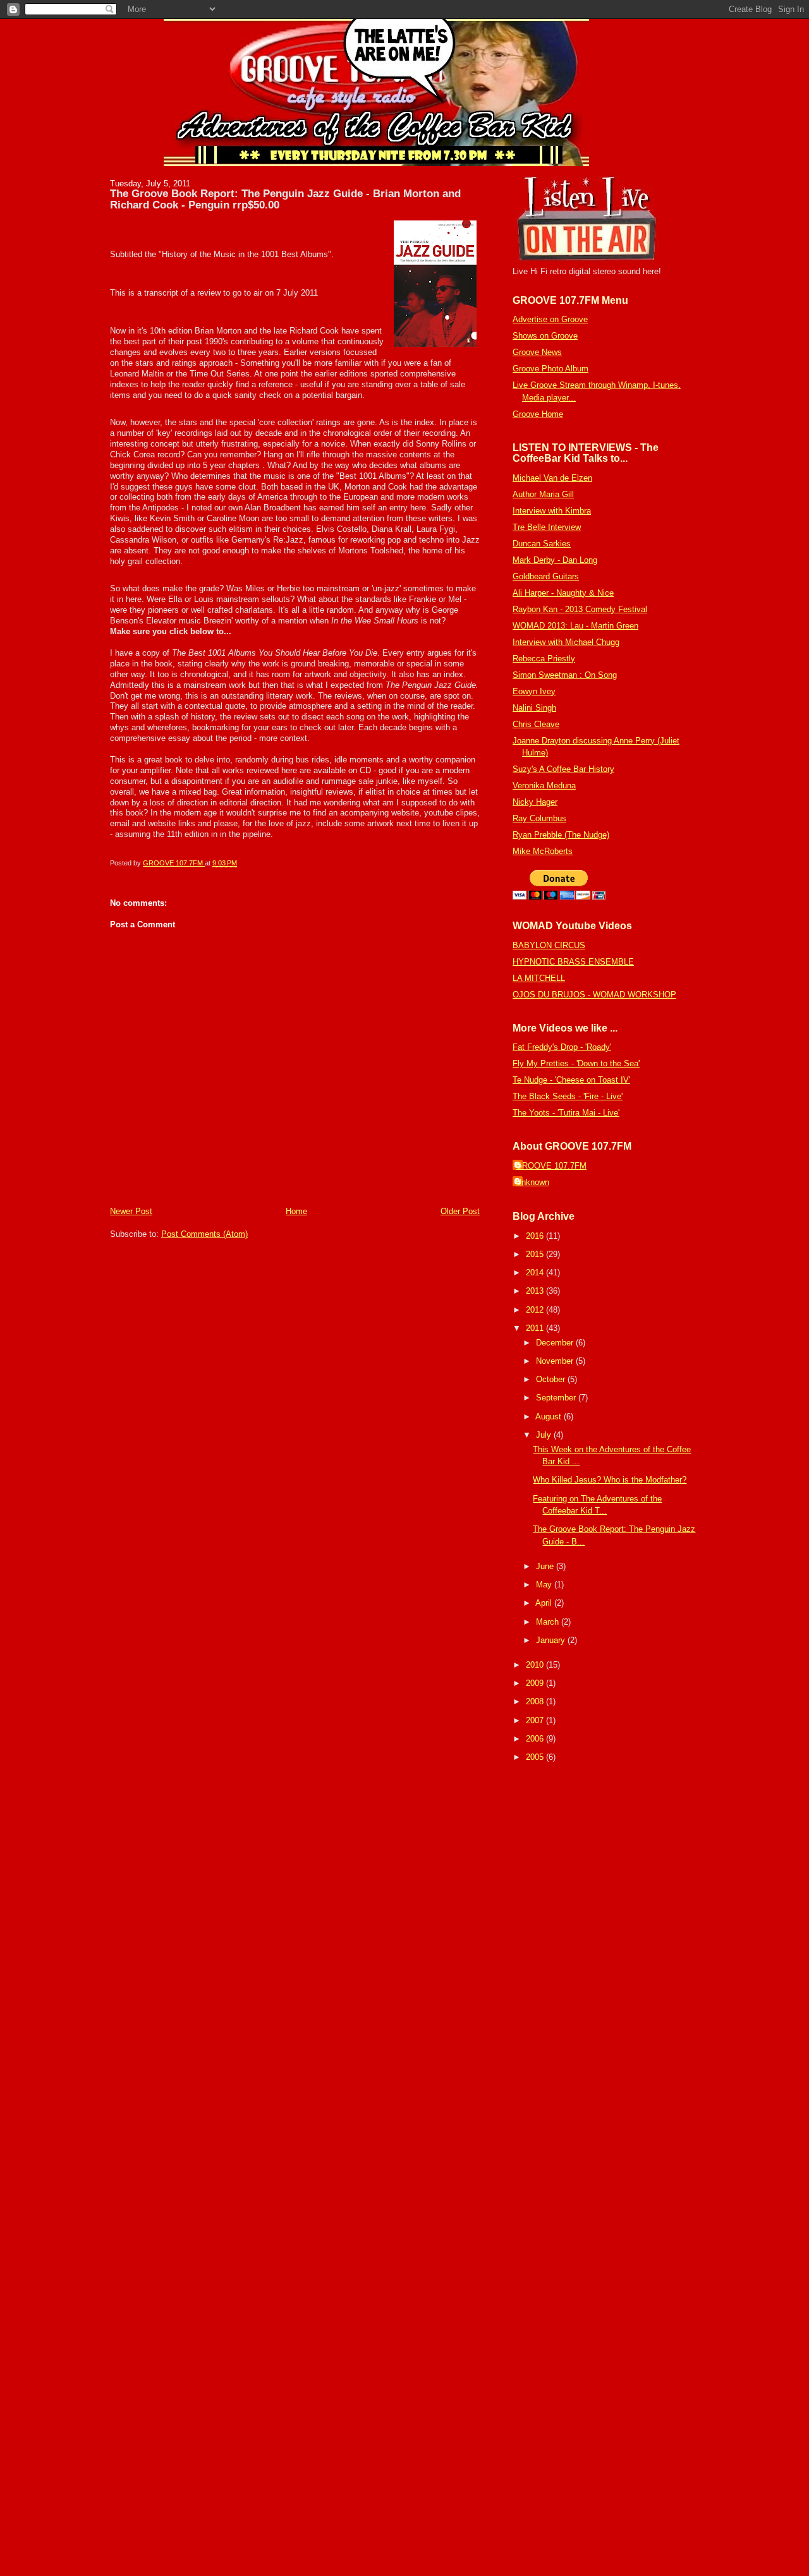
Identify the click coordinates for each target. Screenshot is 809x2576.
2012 (536, 1310)
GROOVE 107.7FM (551, 1166)
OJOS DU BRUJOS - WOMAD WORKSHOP (594, 995)
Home (296, 1211)
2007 (536, 1720)
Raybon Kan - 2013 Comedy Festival (580, 609)
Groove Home (538, 414)
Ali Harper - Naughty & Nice (563, 593)
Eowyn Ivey (534, 691)
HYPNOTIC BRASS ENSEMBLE (573, 962)
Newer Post (131, 1211)
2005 (536, 1757)
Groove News (537, 352)
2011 (536, 1328)
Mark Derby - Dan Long (555, 560)
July (545, 1435)
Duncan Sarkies (542, 544)
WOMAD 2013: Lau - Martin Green (575, 626)
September (557, 1398)
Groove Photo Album (550, 369)
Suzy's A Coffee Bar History (563, 769)
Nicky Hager (535, 802)
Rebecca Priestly (544, 659)
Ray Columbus (539, 818)
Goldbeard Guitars (546, 576)
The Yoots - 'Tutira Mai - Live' (566, 1113)
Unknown (532, 1182)
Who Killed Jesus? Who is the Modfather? (610, 1480)
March (549, 1622)
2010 (536, 1665)
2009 (536, 1683)
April (545, 1603)
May (545, 1585)
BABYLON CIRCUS (549, 945)
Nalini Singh (534, 708)
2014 (536, 1273)
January (552, 1640)
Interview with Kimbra (552, 511)
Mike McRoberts (543, 851)
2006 (536, 1739)
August (550, 1417)
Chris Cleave (536, 724)
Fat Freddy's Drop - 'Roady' (562, 1047)
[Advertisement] (550, 1965)
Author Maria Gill (543, 494)
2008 (536, 1701)
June (546, 1566)
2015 (536, 1254)
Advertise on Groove (550, 319)
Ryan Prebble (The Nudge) (561, 835)
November (556, 1361)
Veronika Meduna (544, 785)
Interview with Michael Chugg (566, 642)
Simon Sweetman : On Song (565, 675)
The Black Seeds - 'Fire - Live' (568, 1096)
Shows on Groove (545, 336)
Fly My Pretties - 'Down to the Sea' (576, 1063)
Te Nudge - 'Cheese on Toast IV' (571, 1080)
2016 (536, 1236)
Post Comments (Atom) (204, 1234)
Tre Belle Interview (547, 527)
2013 (536, 1291)
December (556, 1343)
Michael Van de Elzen (552, 478)
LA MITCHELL (539, 978)
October (552, 1379)
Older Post (460, 1211)
